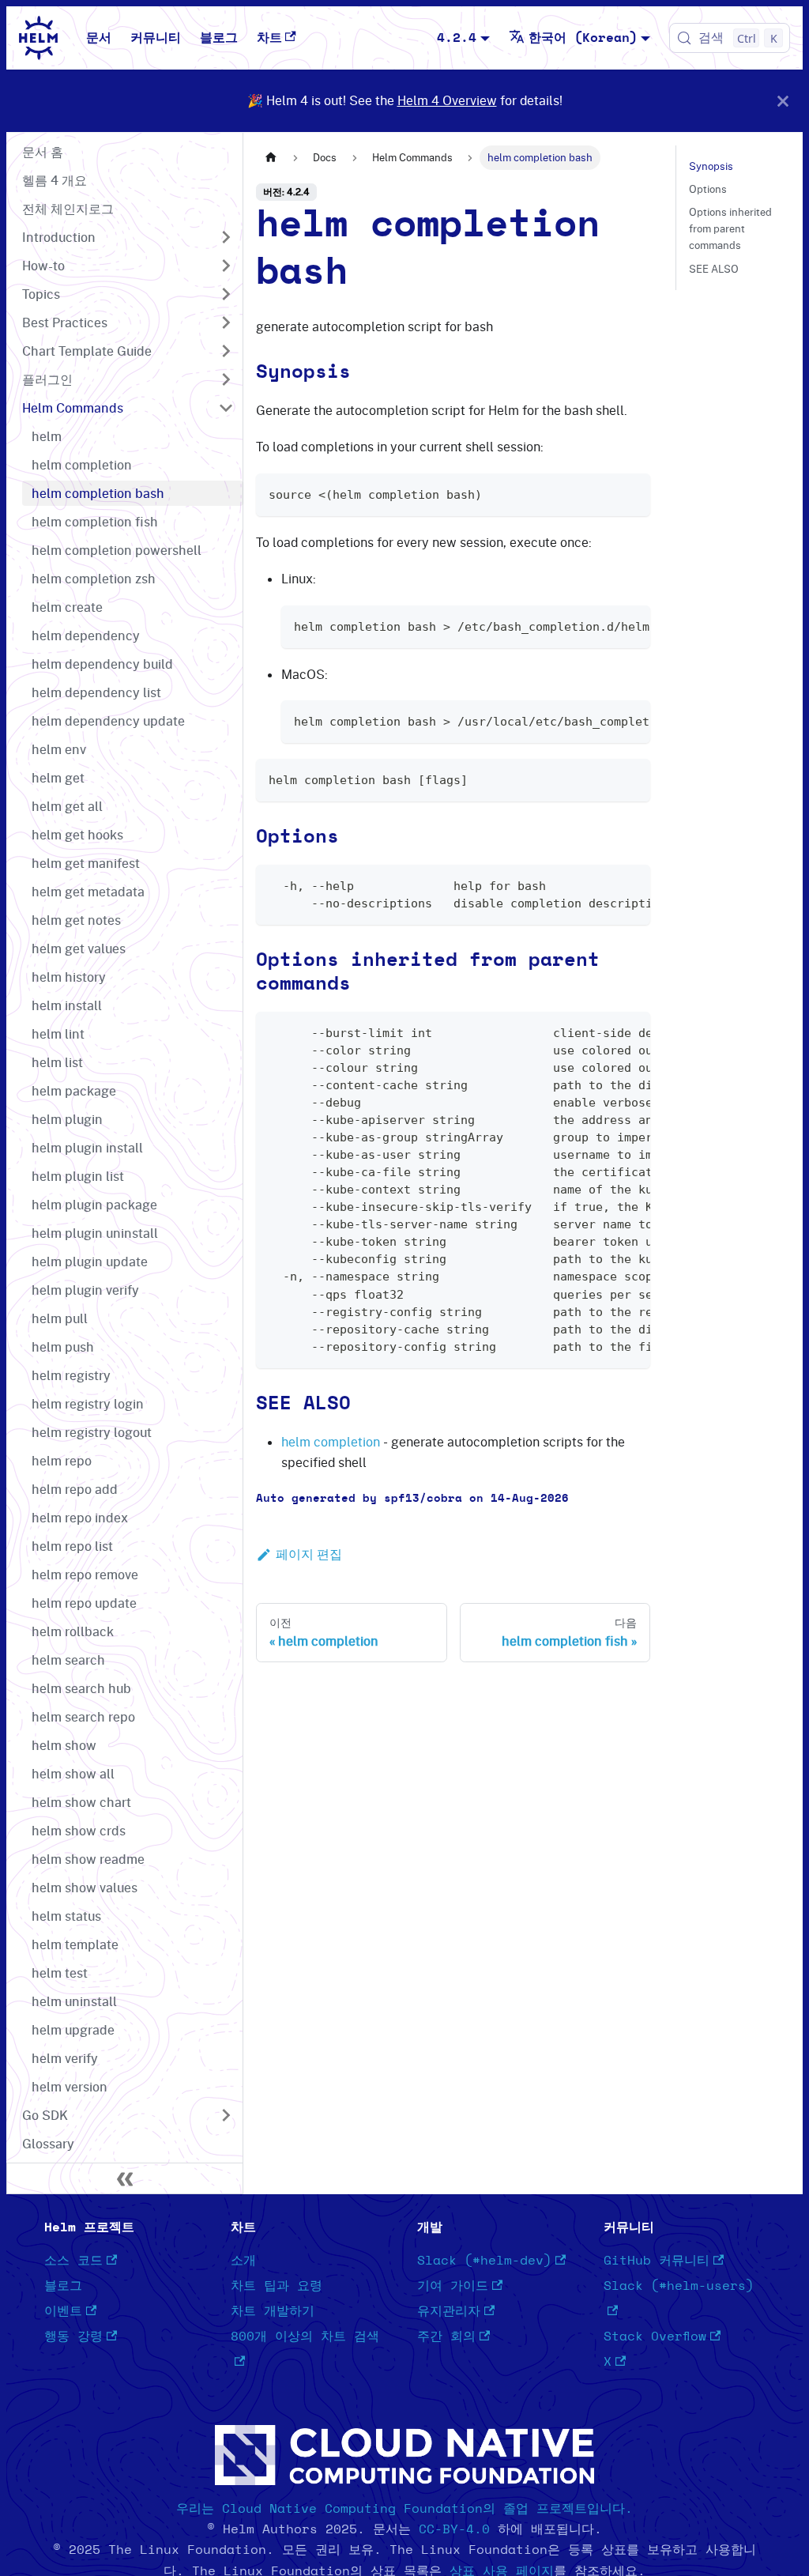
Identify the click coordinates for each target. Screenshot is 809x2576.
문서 (99, 38)
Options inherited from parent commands (730, 228)
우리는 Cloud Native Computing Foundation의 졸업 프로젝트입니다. (404, 2509)
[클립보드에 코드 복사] (631, 493)
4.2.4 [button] (457, 38)
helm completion (331, 1442)
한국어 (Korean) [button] (583, 38)
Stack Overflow (655, 2337)
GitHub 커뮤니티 (657, 2261)
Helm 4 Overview (447, 100)
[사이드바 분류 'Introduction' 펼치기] (226, 237)
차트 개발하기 (273, 2311)
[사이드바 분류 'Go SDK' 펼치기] (226, 2115)
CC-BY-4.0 (454, 2529)
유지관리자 (449, 2311)
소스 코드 (73, 2261)
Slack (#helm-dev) (484, 2261)
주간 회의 (446, 2337)
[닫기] (783, 101)
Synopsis (711, 166)
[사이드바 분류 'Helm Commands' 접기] (226, 408)
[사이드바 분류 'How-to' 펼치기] (226, 266)
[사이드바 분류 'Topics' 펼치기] (226, 294)
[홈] (271, 158)
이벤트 (63, 2311)
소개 (243, 2261)
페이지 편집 (309, 1554)
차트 (269, 38)
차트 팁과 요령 (277, 2286)
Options (708, 189)
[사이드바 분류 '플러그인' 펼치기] (226, 379)
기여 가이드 (453, 2286)
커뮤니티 (156, 38)
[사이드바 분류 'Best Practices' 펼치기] (226, 322)
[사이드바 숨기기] (125, 2178)
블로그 (219, 38)
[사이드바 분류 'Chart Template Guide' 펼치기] (226, 351)
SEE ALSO (714, 269)
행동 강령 (73, 2337)
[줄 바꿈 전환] (602, 625)
